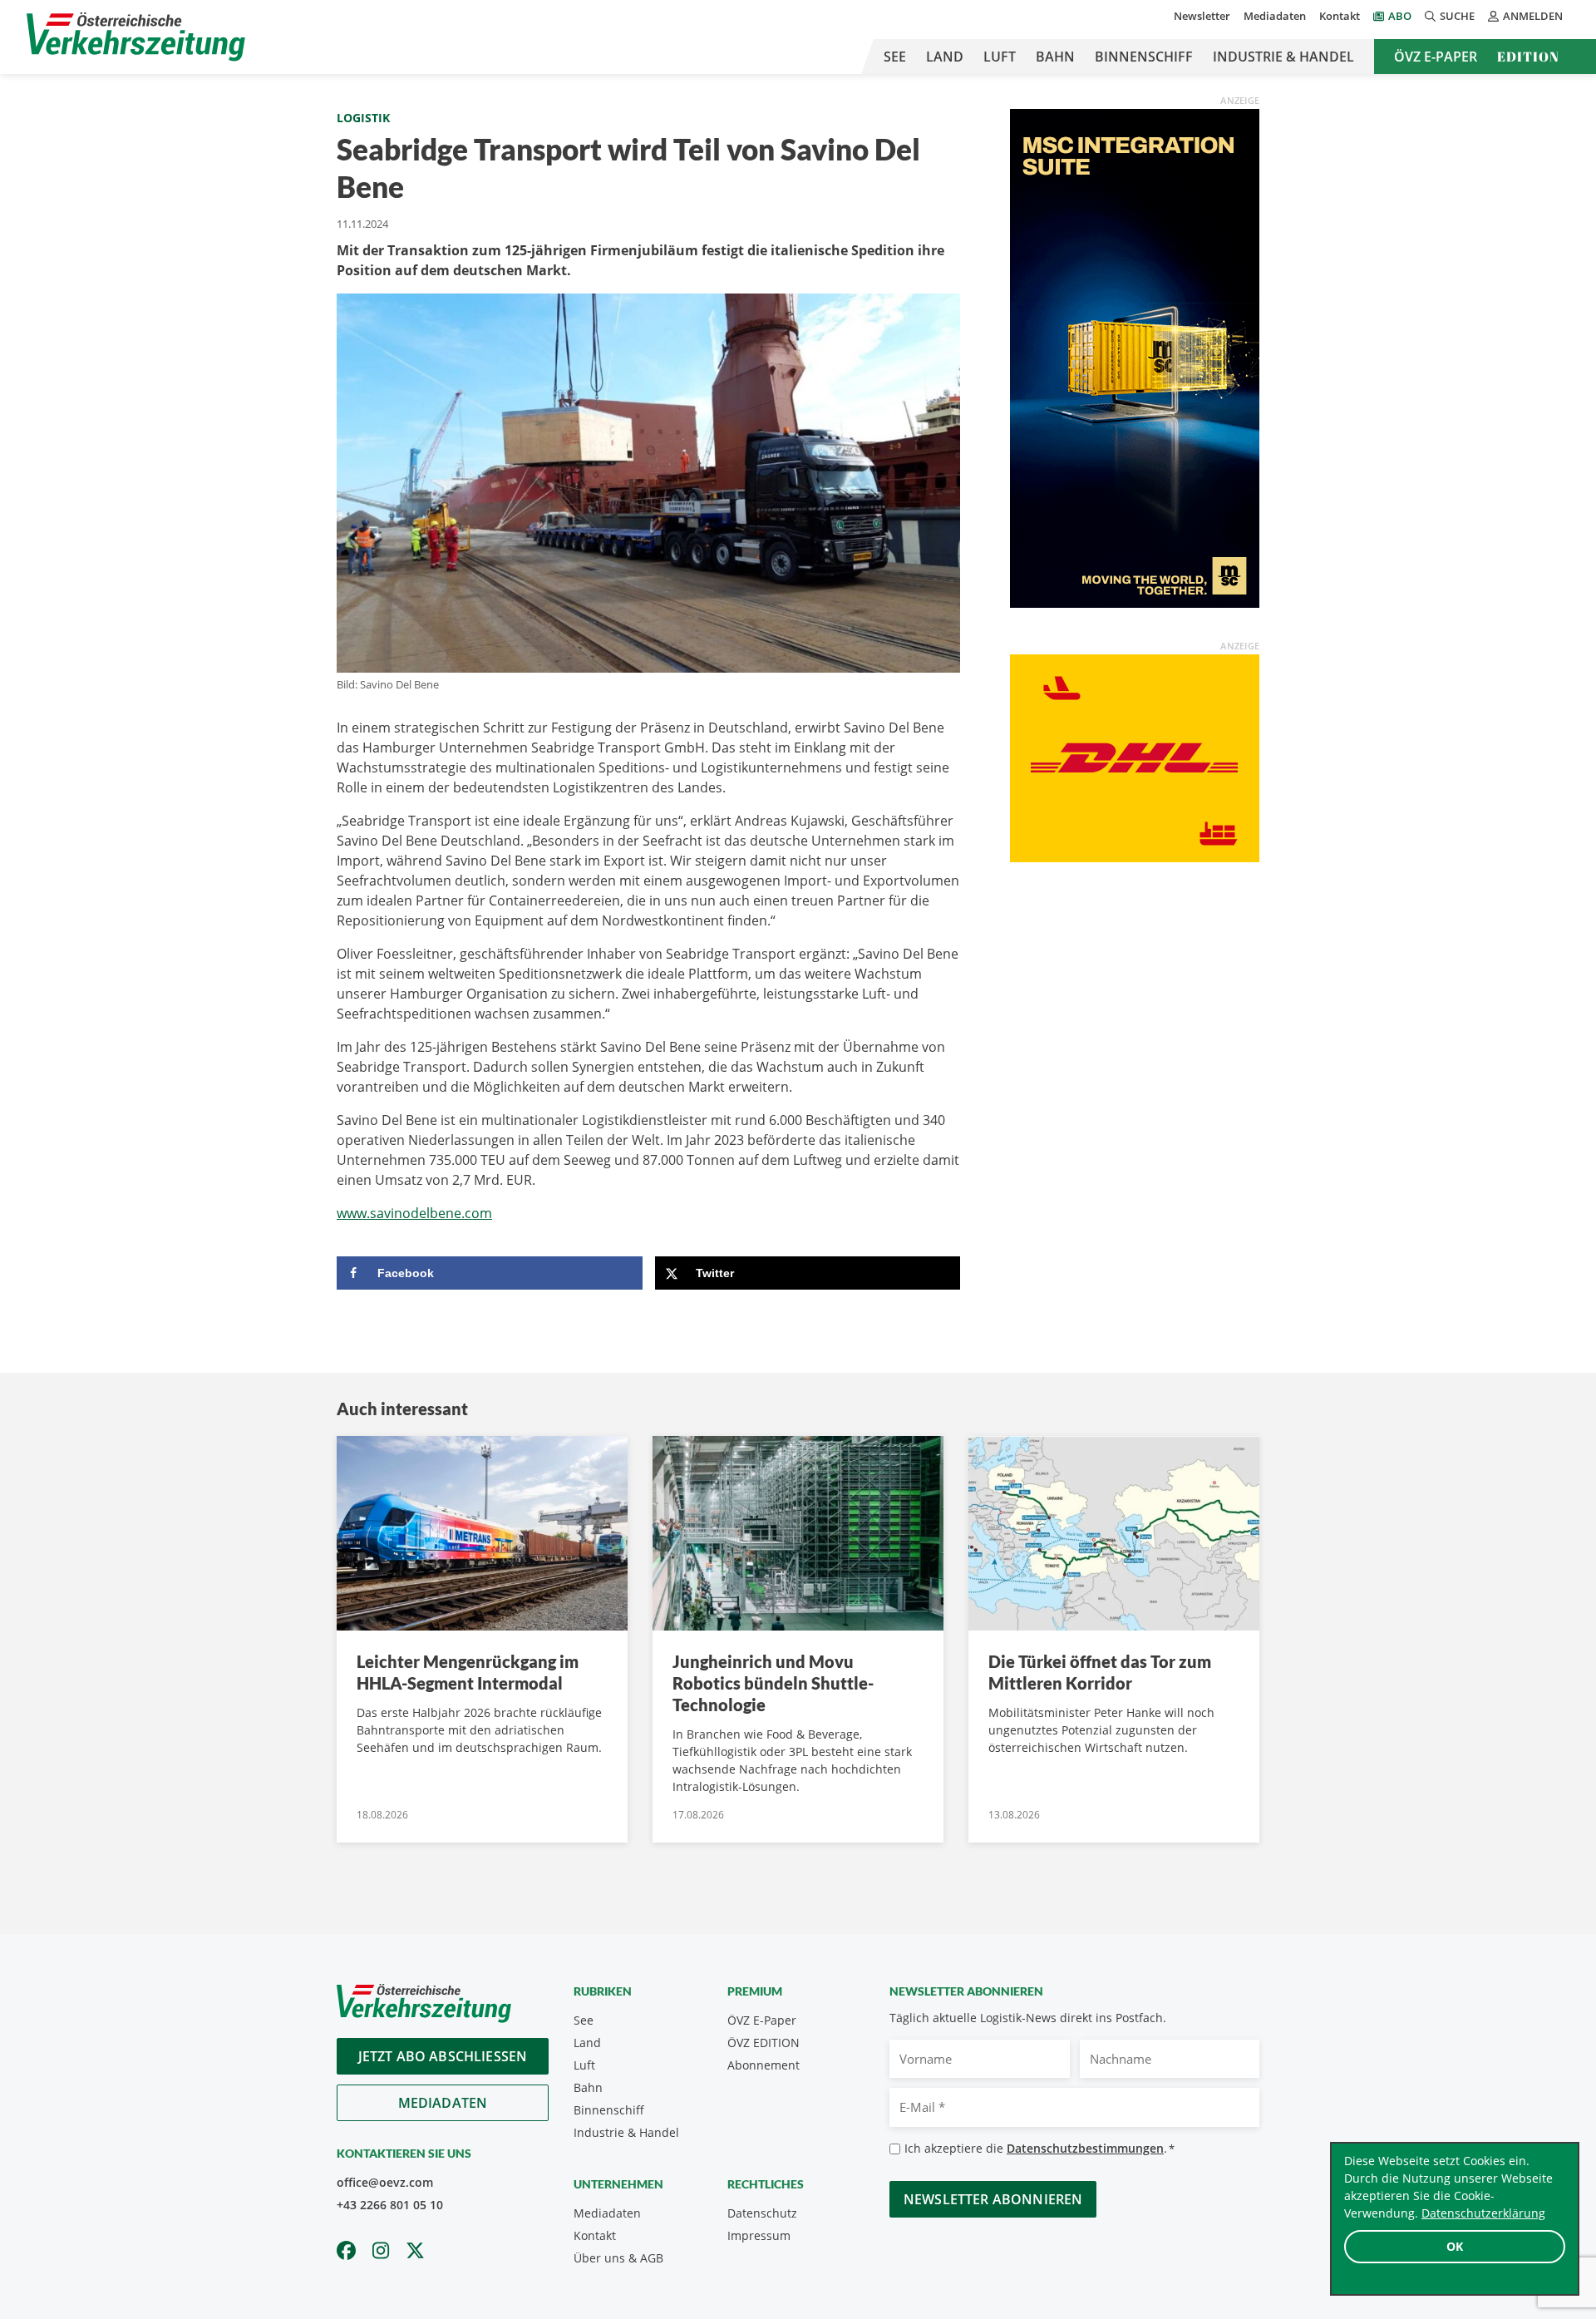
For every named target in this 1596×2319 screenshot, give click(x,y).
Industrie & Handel (1283, 57)
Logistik (363, 118)
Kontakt (1340, 16)
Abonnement (764, 2065)
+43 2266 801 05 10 (390, 2205)
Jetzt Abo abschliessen (443, 2056)
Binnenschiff (1144, 57)
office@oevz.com (385, 2182)
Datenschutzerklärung (1483, 2213)
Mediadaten (1275, 16)
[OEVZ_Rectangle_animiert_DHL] (1135, 757)
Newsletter (1202, 16)
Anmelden (1533, 16)
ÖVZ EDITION (764, 2043)
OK (1455, 2246)
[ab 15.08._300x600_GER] (1135, 357)
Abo (1400, 16)
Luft (1000, 57)
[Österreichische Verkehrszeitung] (136, 37)
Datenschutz (762, 2213)
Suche (1457, 16)
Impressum (759, 2235)
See (895, 57)
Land (945, 57)
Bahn (1055, 57)
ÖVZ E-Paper (1436, 57)
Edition (1528, 57)
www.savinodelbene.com (414, 1213)
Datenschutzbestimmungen (1085, 2148)
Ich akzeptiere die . (1039, 2148)
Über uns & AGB (618, 2258)
